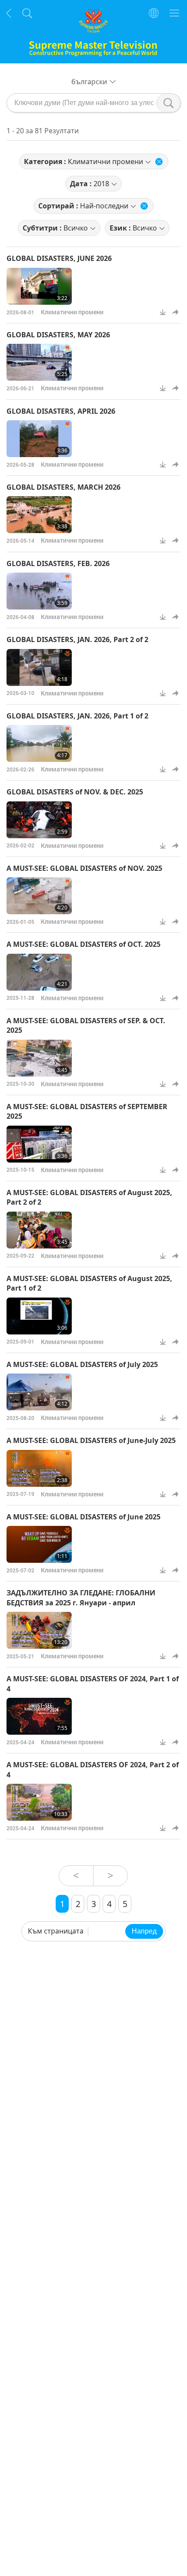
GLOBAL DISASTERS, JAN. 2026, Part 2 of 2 (77, 639)
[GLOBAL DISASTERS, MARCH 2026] (39, 515)
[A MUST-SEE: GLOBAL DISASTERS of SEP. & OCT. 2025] (39, 1058)
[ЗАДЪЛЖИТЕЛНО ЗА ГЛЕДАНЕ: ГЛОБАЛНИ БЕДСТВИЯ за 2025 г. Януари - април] (39, 1630)
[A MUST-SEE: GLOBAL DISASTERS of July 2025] (39, 1392)
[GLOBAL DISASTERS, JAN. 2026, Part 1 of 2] (39, 743)
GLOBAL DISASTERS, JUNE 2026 (59, 258)
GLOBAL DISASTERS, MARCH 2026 (63, 487)
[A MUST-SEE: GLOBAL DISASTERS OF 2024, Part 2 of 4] (39, 1802)
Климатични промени (72, 312)
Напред (144, 1931)
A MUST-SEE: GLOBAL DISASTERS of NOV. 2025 (84, 868)
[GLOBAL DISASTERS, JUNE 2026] (39, 286)
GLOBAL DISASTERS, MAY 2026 (58, 335)
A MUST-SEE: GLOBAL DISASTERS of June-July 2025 (91, 1440)
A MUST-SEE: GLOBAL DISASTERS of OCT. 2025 (83, 944)
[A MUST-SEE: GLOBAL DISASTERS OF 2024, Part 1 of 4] (39, 1716)
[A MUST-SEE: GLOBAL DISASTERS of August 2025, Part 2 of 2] (39, 1230)
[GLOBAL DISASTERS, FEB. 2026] (39, 591)
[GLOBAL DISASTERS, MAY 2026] (39, 362)
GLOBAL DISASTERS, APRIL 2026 (61, 411)
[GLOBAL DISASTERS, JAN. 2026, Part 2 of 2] (39, 667)
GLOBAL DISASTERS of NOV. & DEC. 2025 (75, 792)
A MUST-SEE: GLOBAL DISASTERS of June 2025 (83, 1517)
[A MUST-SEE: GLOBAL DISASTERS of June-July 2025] (39, 1468)
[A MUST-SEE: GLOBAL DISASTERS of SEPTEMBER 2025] (39, 1144)
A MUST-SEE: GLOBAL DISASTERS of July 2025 (82, 1364)
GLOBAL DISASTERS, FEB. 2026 (58, 563)
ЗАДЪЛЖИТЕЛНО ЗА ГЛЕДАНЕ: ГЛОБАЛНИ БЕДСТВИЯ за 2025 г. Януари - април (81, 1598)
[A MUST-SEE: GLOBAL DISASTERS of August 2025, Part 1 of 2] (39, 1316)
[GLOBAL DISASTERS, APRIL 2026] (39, 439)
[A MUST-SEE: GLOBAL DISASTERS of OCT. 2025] (39, 972)
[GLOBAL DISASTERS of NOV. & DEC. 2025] (39, 820)
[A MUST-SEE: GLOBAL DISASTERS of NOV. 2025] (39, 896)
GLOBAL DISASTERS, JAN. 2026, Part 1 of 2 (77, 716)
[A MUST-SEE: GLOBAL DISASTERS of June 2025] (39, 1544)
